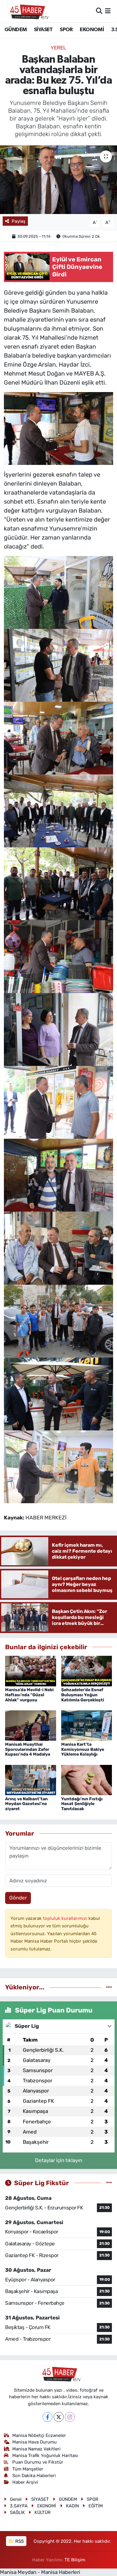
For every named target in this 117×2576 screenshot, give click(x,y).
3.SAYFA (19, 2506)
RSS (19, 2541)
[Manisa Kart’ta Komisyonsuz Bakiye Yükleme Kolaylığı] (87, 1725)
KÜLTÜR (43, 2512)
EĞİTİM (96, 2506)
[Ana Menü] (108, 11)
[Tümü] (109, 1987)
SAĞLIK (17, 2512)
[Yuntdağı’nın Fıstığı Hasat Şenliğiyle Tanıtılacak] (87, 1780)
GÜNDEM (16, 30)
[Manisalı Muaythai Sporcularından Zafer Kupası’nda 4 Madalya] (31, 1725)
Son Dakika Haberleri (34, 2476)
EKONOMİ (92, 30)
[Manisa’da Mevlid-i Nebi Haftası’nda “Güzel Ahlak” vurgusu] (31, 1670)
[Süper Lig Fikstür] (109, 2183)
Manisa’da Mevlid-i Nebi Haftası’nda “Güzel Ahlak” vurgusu (29, 1695)
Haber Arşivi (25, 2482)
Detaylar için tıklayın (59, 2160)
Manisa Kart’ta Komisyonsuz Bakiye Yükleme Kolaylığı (83, 1749)
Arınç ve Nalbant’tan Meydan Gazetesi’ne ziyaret (26, 1804)
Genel (16, 2499)
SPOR (66, 30)
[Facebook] (48, 2417)
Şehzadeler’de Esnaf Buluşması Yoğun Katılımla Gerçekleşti (83, 1695)
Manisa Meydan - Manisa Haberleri (40, 2572)
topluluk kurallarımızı (66, 1918)
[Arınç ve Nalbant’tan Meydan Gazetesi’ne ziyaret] (31, 1780)
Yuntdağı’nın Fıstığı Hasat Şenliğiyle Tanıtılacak (82, 1804)
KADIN (72, 2506)
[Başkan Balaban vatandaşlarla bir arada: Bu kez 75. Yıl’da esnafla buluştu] (58, 180)
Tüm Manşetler (28, 2469)
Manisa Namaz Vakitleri (36, 2449)
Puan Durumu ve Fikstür (38, 2462)
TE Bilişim (75, 2560)
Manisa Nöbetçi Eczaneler (39, 2435)
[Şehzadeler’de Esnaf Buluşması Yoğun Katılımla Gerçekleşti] (87, 1670)
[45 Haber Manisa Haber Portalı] (26, 11)
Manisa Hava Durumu (34, 2442)
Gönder (18, 1898)
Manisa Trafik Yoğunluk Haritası (45, 2456)
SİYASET (43, 30)
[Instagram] (70, 2417)
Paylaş (19, 221)
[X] (59, 2417)
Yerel (58, 48)
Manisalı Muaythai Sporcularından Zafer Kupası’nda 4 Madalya (28, 1749)
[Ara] (99, 11)
